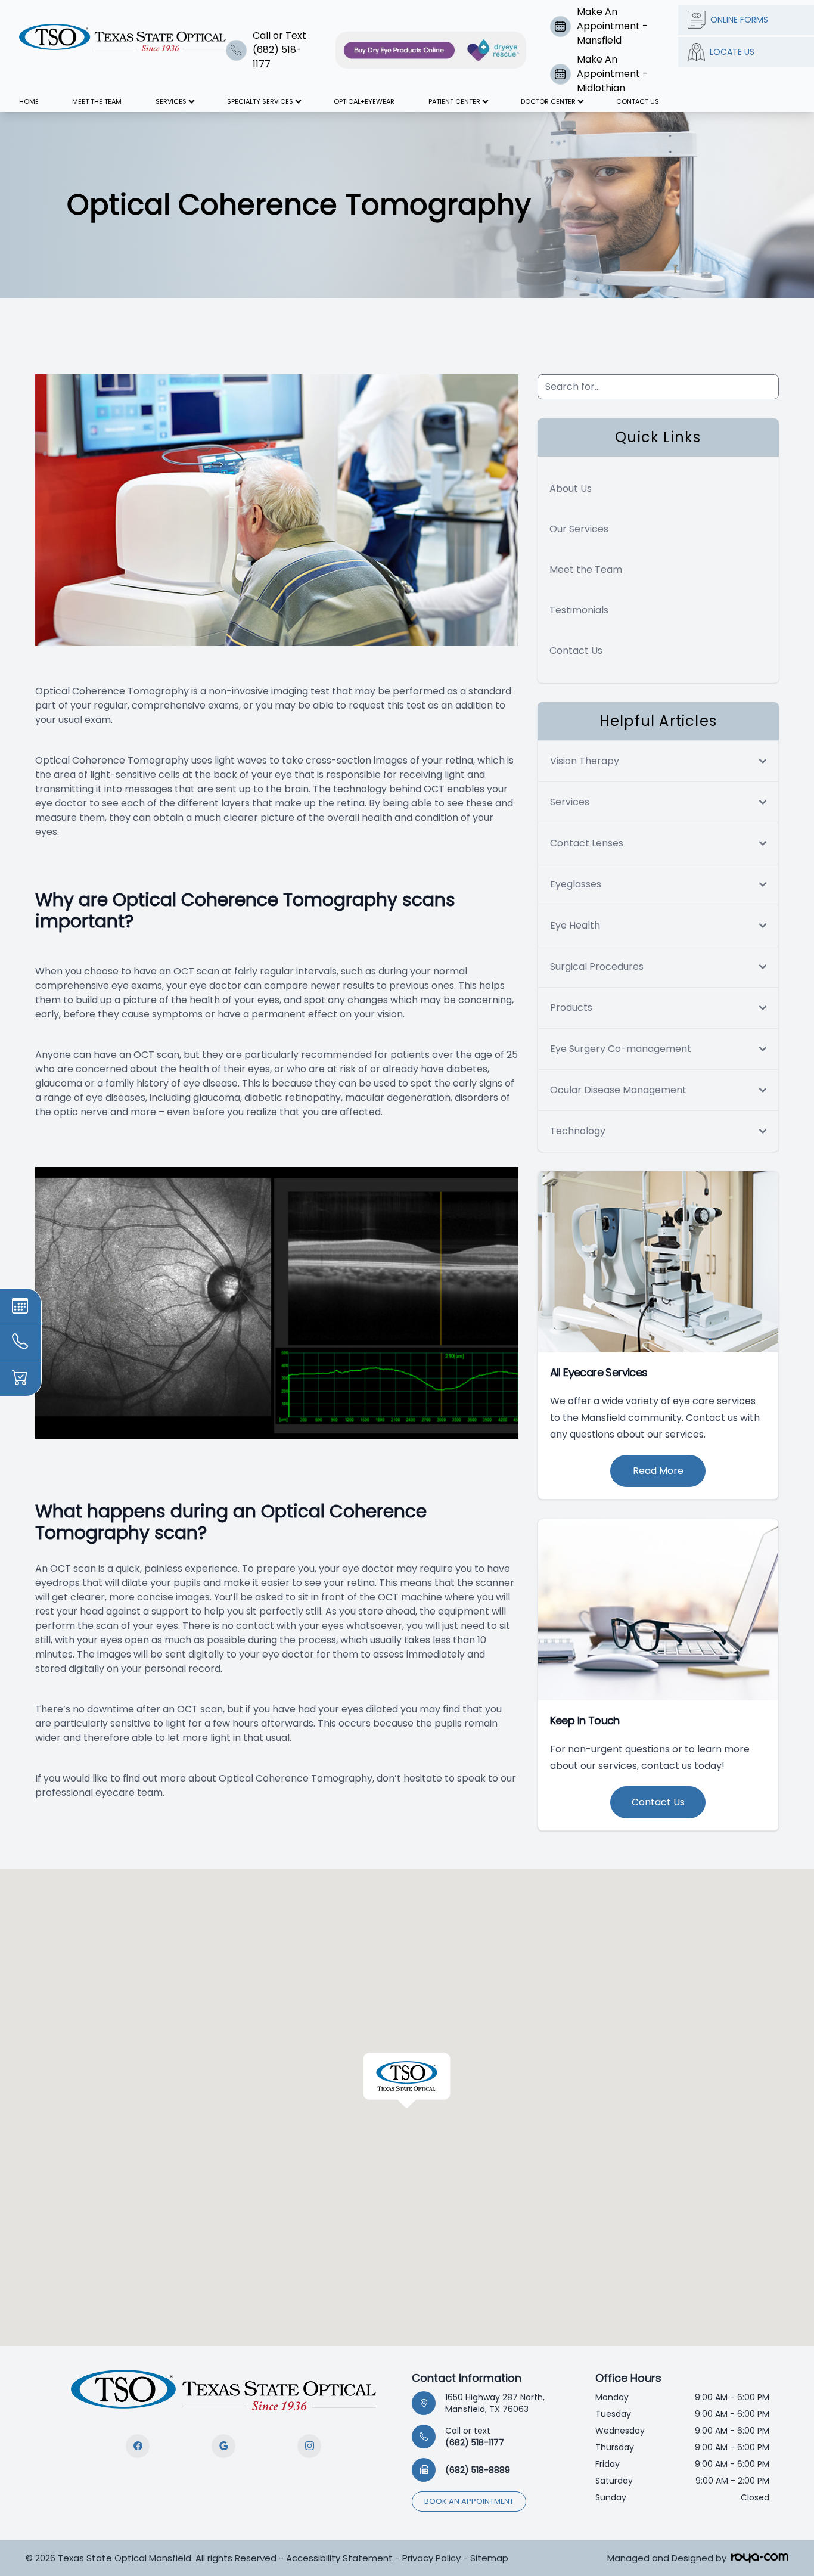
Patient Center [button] (454, 101)
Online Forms (739, 20)
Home (29, 101)
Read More (658, 1471)
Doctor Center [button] (548, 101)
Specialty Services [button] (260, 101)
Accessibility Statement (339, 2558)
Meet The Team (97, 101)
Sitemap (489, 2558)
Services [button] (171, 101)
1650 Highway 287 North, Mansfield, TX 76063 (495, 2403)
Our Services (579, 529)
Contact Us (638, 101)
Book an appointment (469, 2501)
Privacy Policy (431, 2558)
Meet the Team (586, 569)
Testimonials (579, 610)
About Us (571, 488)
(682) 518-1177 (475, 2437)
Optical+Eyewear (364, 101)
